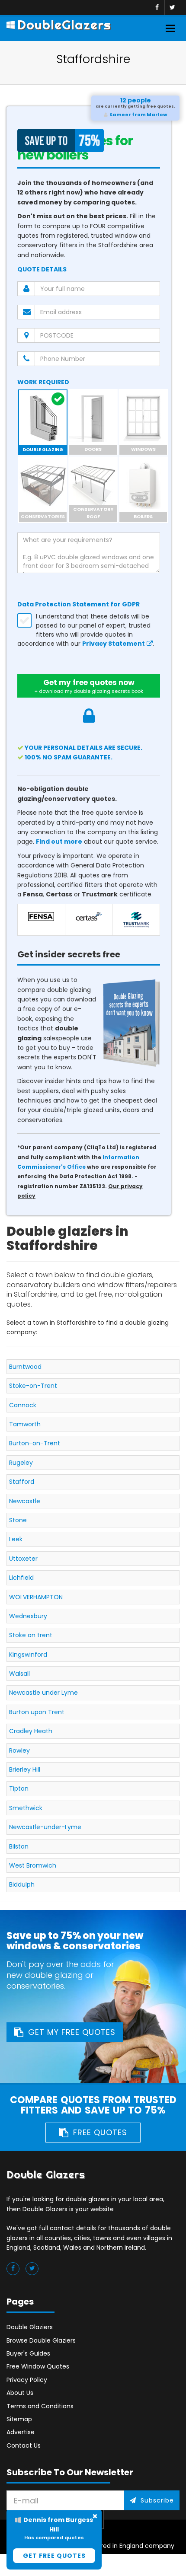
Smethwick (26, 1808)
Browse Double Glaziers (41, 2340)
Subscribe (157, 2500)
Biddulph (22, 1884)
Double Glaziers (30, 2327)
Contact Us (24, 2445)
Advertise (21, 2432)
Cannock (23, 1405)
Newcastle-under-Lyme (45, 1827)
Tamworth (25, 1424)
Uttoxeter (23, 1559)
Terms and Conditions (40, 2406)
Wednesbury (28, 1616)
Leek (16, 1539)
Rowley (19, 1750)
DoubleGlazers (64, 25)
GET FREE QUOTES (54, 2556)
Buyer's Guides (28, 2353)
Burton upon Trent (37, 1712)
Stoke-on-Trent (33, 1386)
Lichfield (21, 1578)
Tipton (19, 1789)
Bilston (19, 1846)
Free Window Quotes (38, 2366)
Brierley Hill (25, 1769)
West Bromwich (33, 1865)
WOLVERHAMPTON (36, 1597)
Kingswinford (28, 1655)
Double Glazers (46, 2175)
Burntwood (25, 1367)
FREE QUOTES (100, 2132)
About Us (20, 2393)
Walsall (19, 1674)
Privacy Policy (27, 2380)
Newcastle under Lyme (43, 1693)
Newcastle (25, 1501)
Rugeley (21, 1463)
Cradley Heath (31, 1731)
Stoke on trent (31, 1635)
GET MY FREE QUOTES (72, 2032)
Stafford (22, 1482)
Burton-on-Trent (35, 1443)
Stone (18, 1520)
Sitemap (19, 2419)
